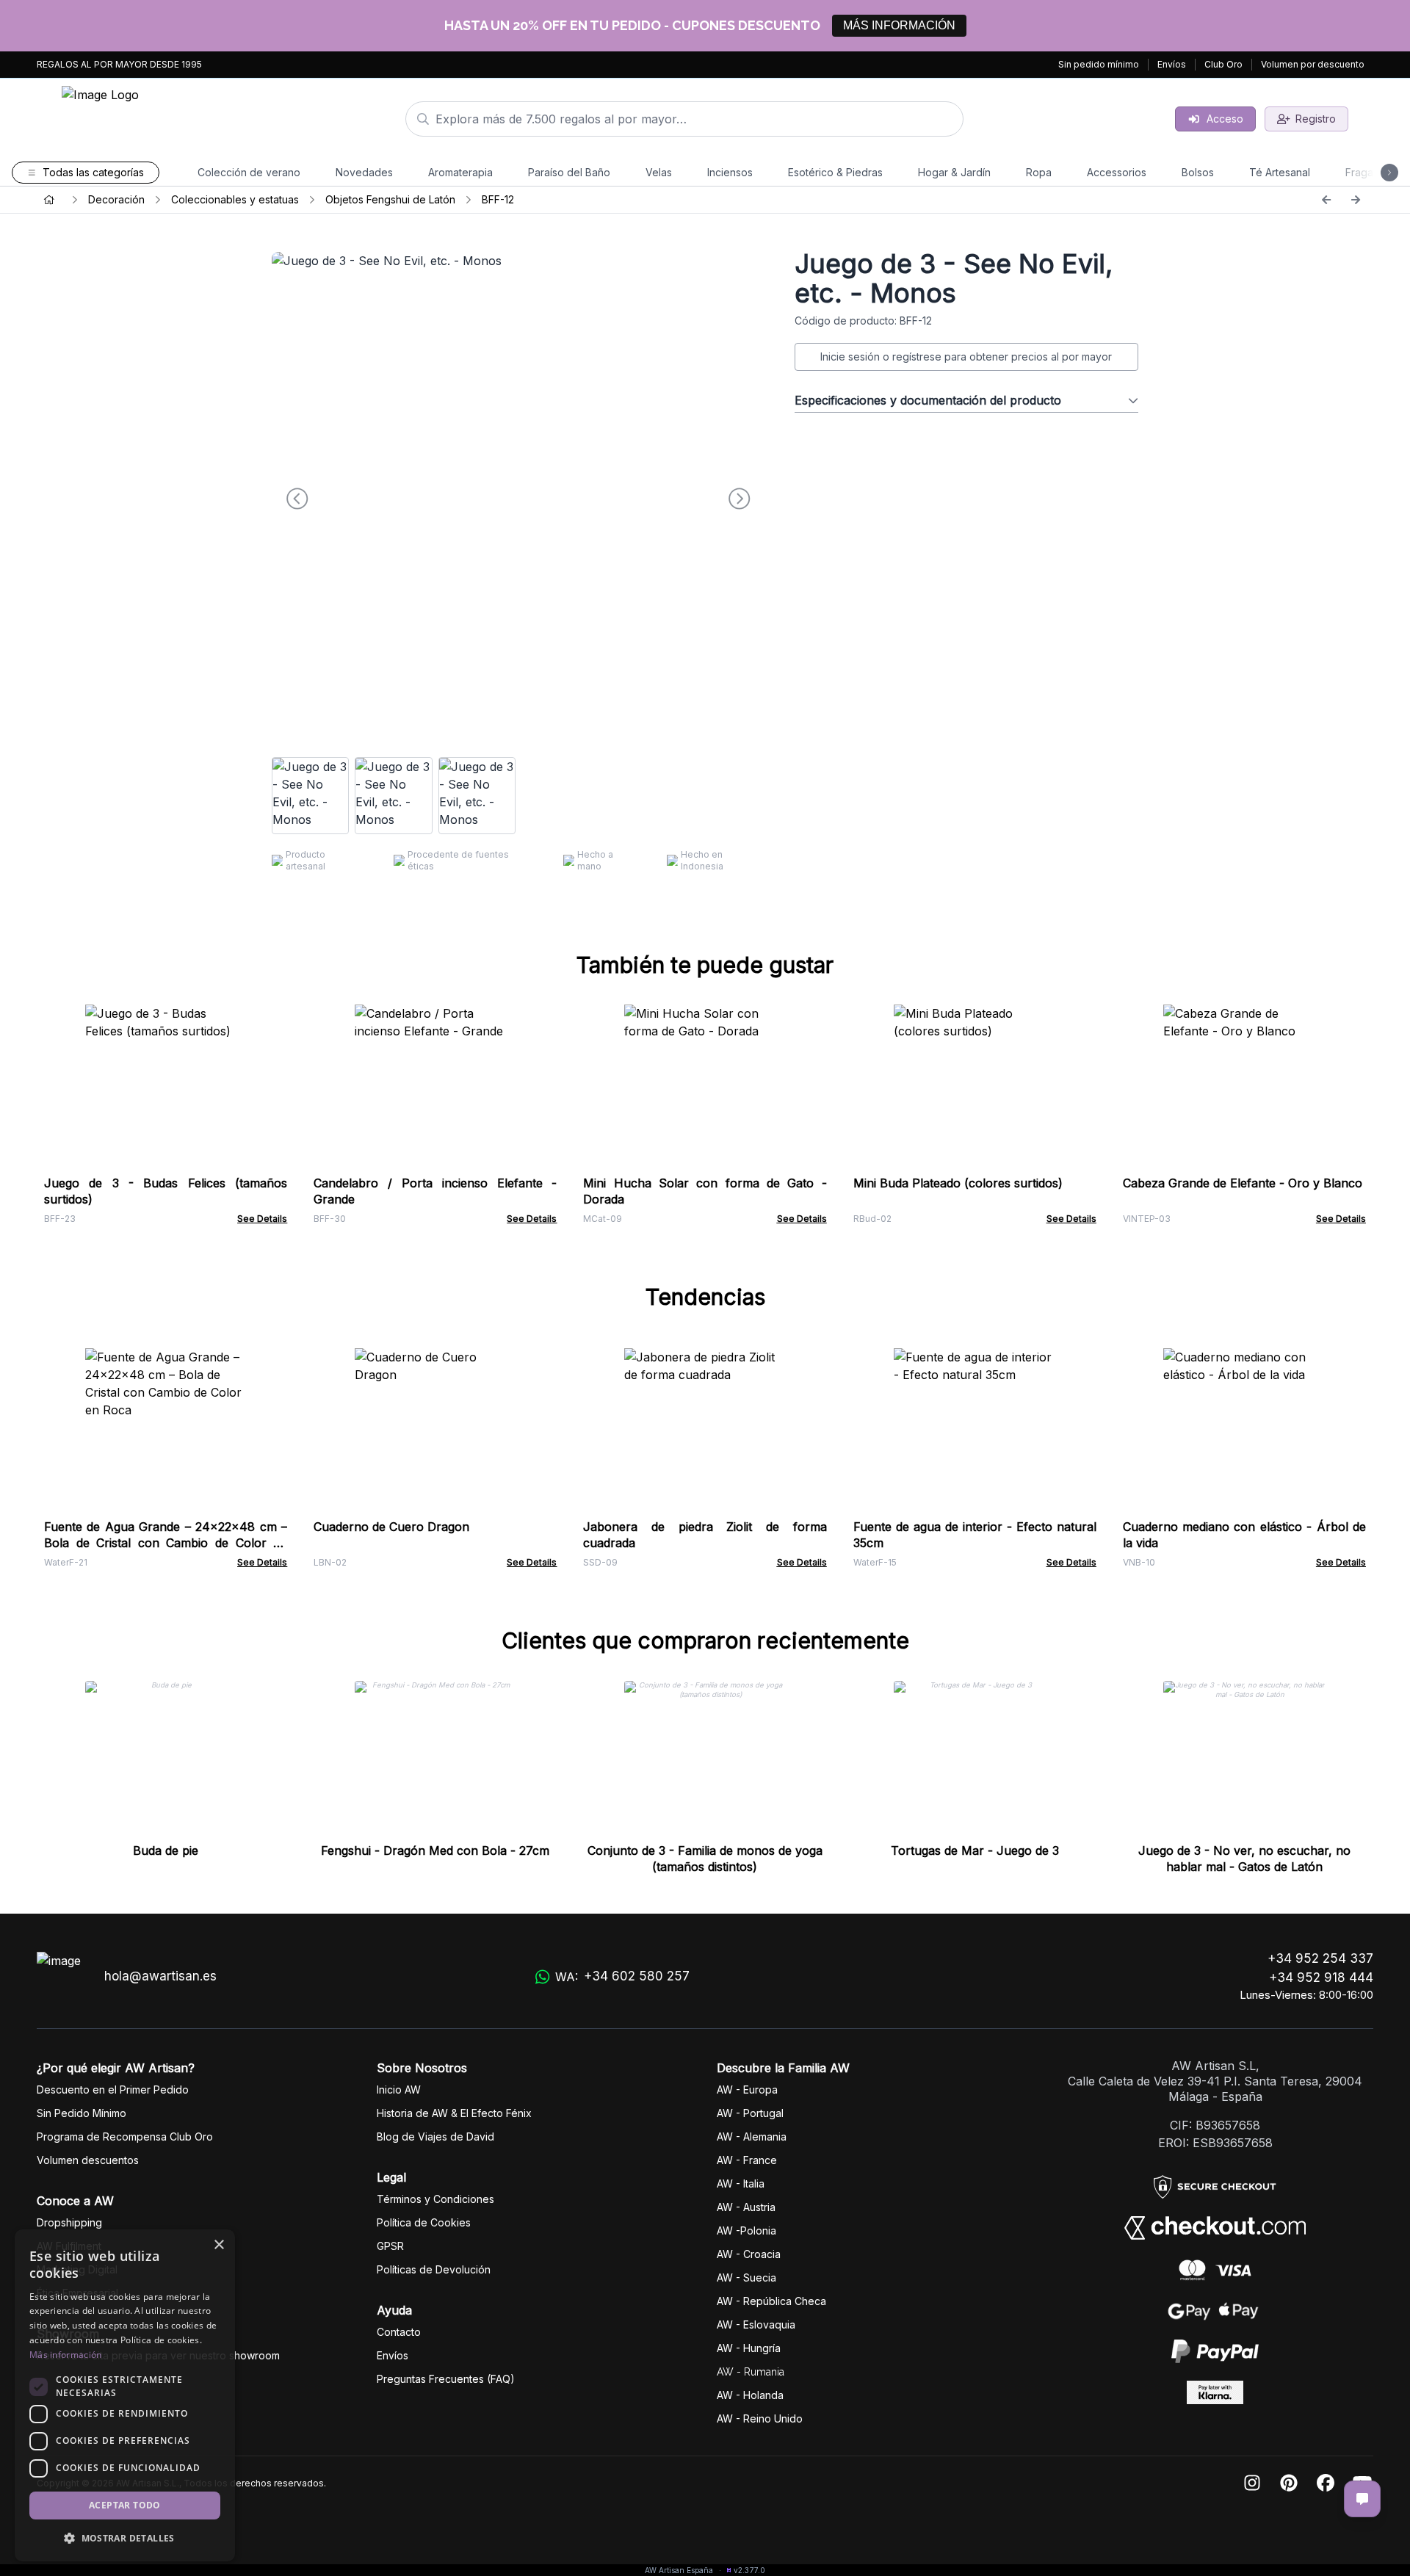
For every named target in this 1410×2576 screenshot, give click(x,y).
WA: (622, 1976)
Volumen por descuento (1313, 64)
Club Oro (1223, 64)
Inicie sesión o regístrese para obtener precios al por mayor (966, 357)
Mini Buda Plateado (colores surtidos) (958, 1183)
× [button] (218, 2245)
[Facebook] (1326, 2484)
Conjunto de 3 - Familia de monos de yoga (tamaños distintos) (705, 1859)
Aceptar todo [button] (125, 2505)
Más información (66, 2355)
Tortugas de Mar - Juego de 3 (975, 1850)
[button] (125, 2538)
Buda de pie (166, 1850)
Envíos (1172, 64)
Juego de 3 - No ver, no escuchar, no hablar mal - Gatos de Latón (1244, 1859)
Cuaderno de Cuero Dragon (391, 1527)
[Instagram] (1252, 2484)
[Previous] (1326, 200)
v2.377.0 (749, 2570)
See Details (262, 1219)
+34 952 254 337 (1320, 1958)
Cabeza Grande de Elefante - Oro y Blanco (1243, 1183)
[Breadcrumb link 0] (49, 200)
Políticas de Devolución (434, 2269)
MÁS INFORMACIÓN (899, 25)
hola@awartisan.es (160, 1976)
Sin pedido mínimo (1099, 64)
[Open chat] (1362, 2499)
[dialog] (125, 2395)
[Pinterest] (1289, 2484)
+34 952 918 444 (1321, 1978)
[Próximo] (1356, 200)
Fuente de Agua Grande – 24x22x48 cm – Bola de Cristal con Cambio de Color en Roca (166, 1543)
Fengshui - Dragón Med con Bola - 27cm (435, 1850)
